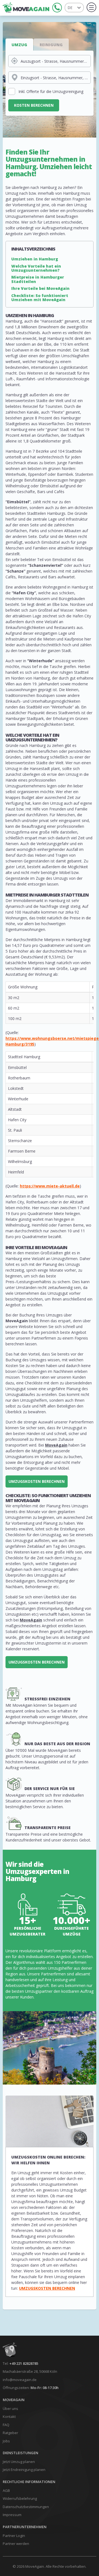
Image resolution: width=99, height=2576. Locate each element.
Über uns (10, 2409)
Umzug (19, 45)
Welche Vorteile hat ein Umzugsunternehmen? (36, 268)
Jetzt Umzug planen (19, 2462)
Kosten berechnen (34, 105)
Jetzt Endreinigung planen (24, 2470)
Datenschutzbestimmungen (26, 2507)
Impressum (12, 2515)
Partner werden (16, 2544)
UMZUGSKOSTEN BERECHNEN (37, 1481)
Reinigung (51, 45)
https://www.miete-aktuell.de (50, 1186)
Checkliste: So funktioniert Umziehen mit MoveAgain (40, 298)
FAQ (6, 2425)
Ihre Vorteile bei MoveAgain (40, 288)
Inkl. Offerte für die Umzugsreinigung (51, 91)
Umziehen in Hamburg (35, 259)
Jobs (6, 2441)
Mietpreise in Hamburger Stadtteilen (38, 279)
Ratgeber (10, 2433)
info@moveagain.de (20, 2380)
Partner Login (14, 2536)
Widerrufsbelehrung (20, 2498)
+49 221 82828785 (24, 2363)
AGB (6, 2490)
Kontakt (9, 2416)
